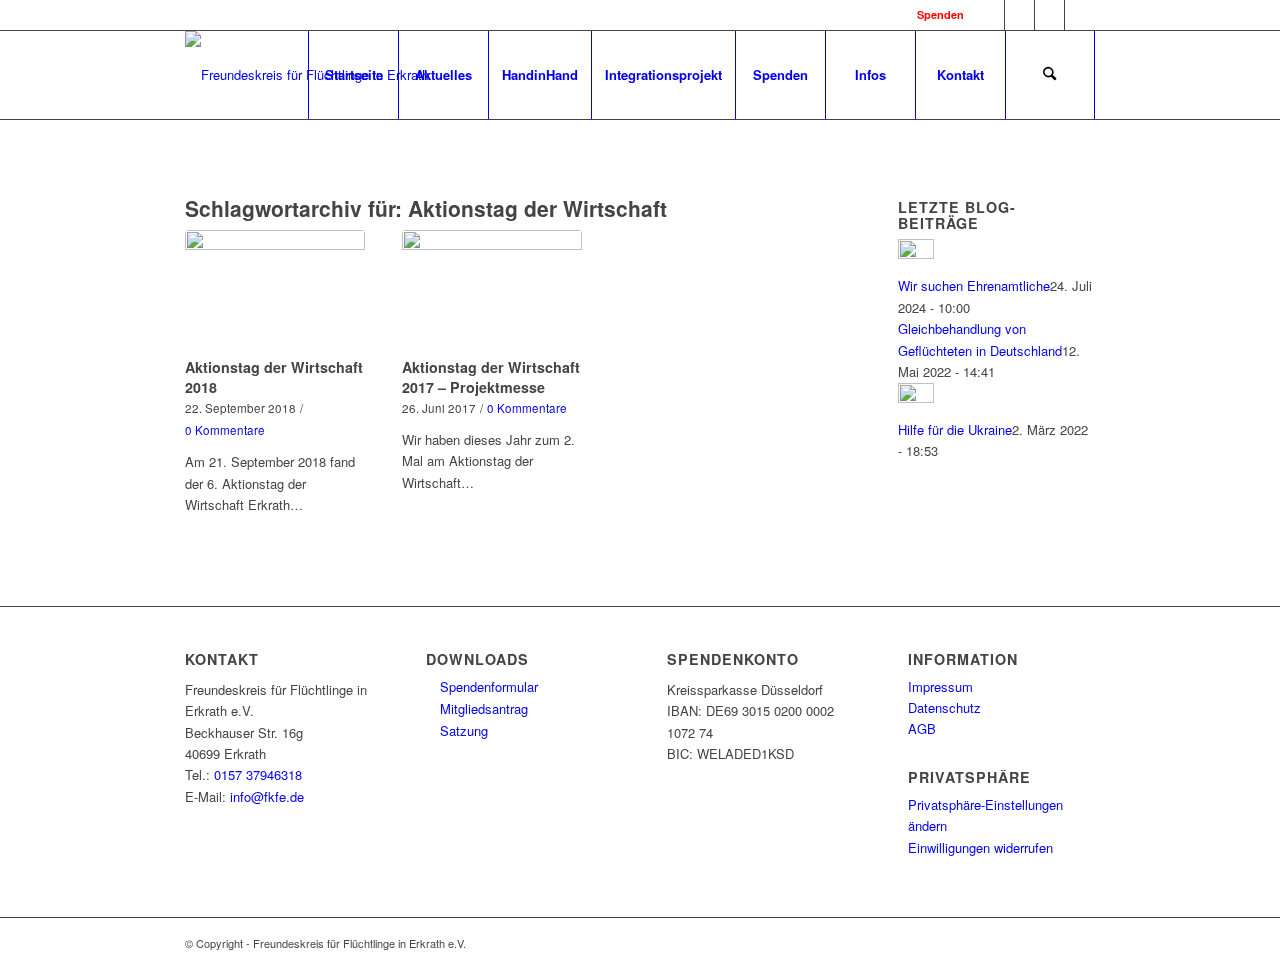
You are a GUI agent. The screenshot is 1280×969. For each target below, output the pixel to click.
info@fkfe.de (267, 796)
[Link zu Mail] (1080, 15)
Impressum (940, 686)
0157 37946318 (258, 774)
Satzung (462, 730)
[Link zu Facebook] (989, 15)
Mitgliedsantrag (482, 708)
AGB (922, 728)
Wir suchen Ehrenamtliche (974, 285)
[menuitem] (353, 75)
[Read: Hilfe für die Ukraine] (916, 397)
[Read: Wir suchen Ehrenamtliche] (916, 253)
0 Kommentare (225, 430)
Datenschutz (944, 707)
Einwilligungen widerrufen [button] (980, 847)
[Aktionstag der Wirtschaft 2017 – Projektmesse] (492, 290)
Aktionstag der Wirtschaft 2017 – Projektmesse (491, 377)
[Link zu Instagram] (1019, 15)
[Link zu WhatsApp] (1049, 15)
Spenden (940, 14)
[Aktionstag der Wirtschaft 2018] (275, 290)
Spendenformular (487, 686)
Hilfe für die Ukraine (955, 429)
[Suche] (1050, 75)
